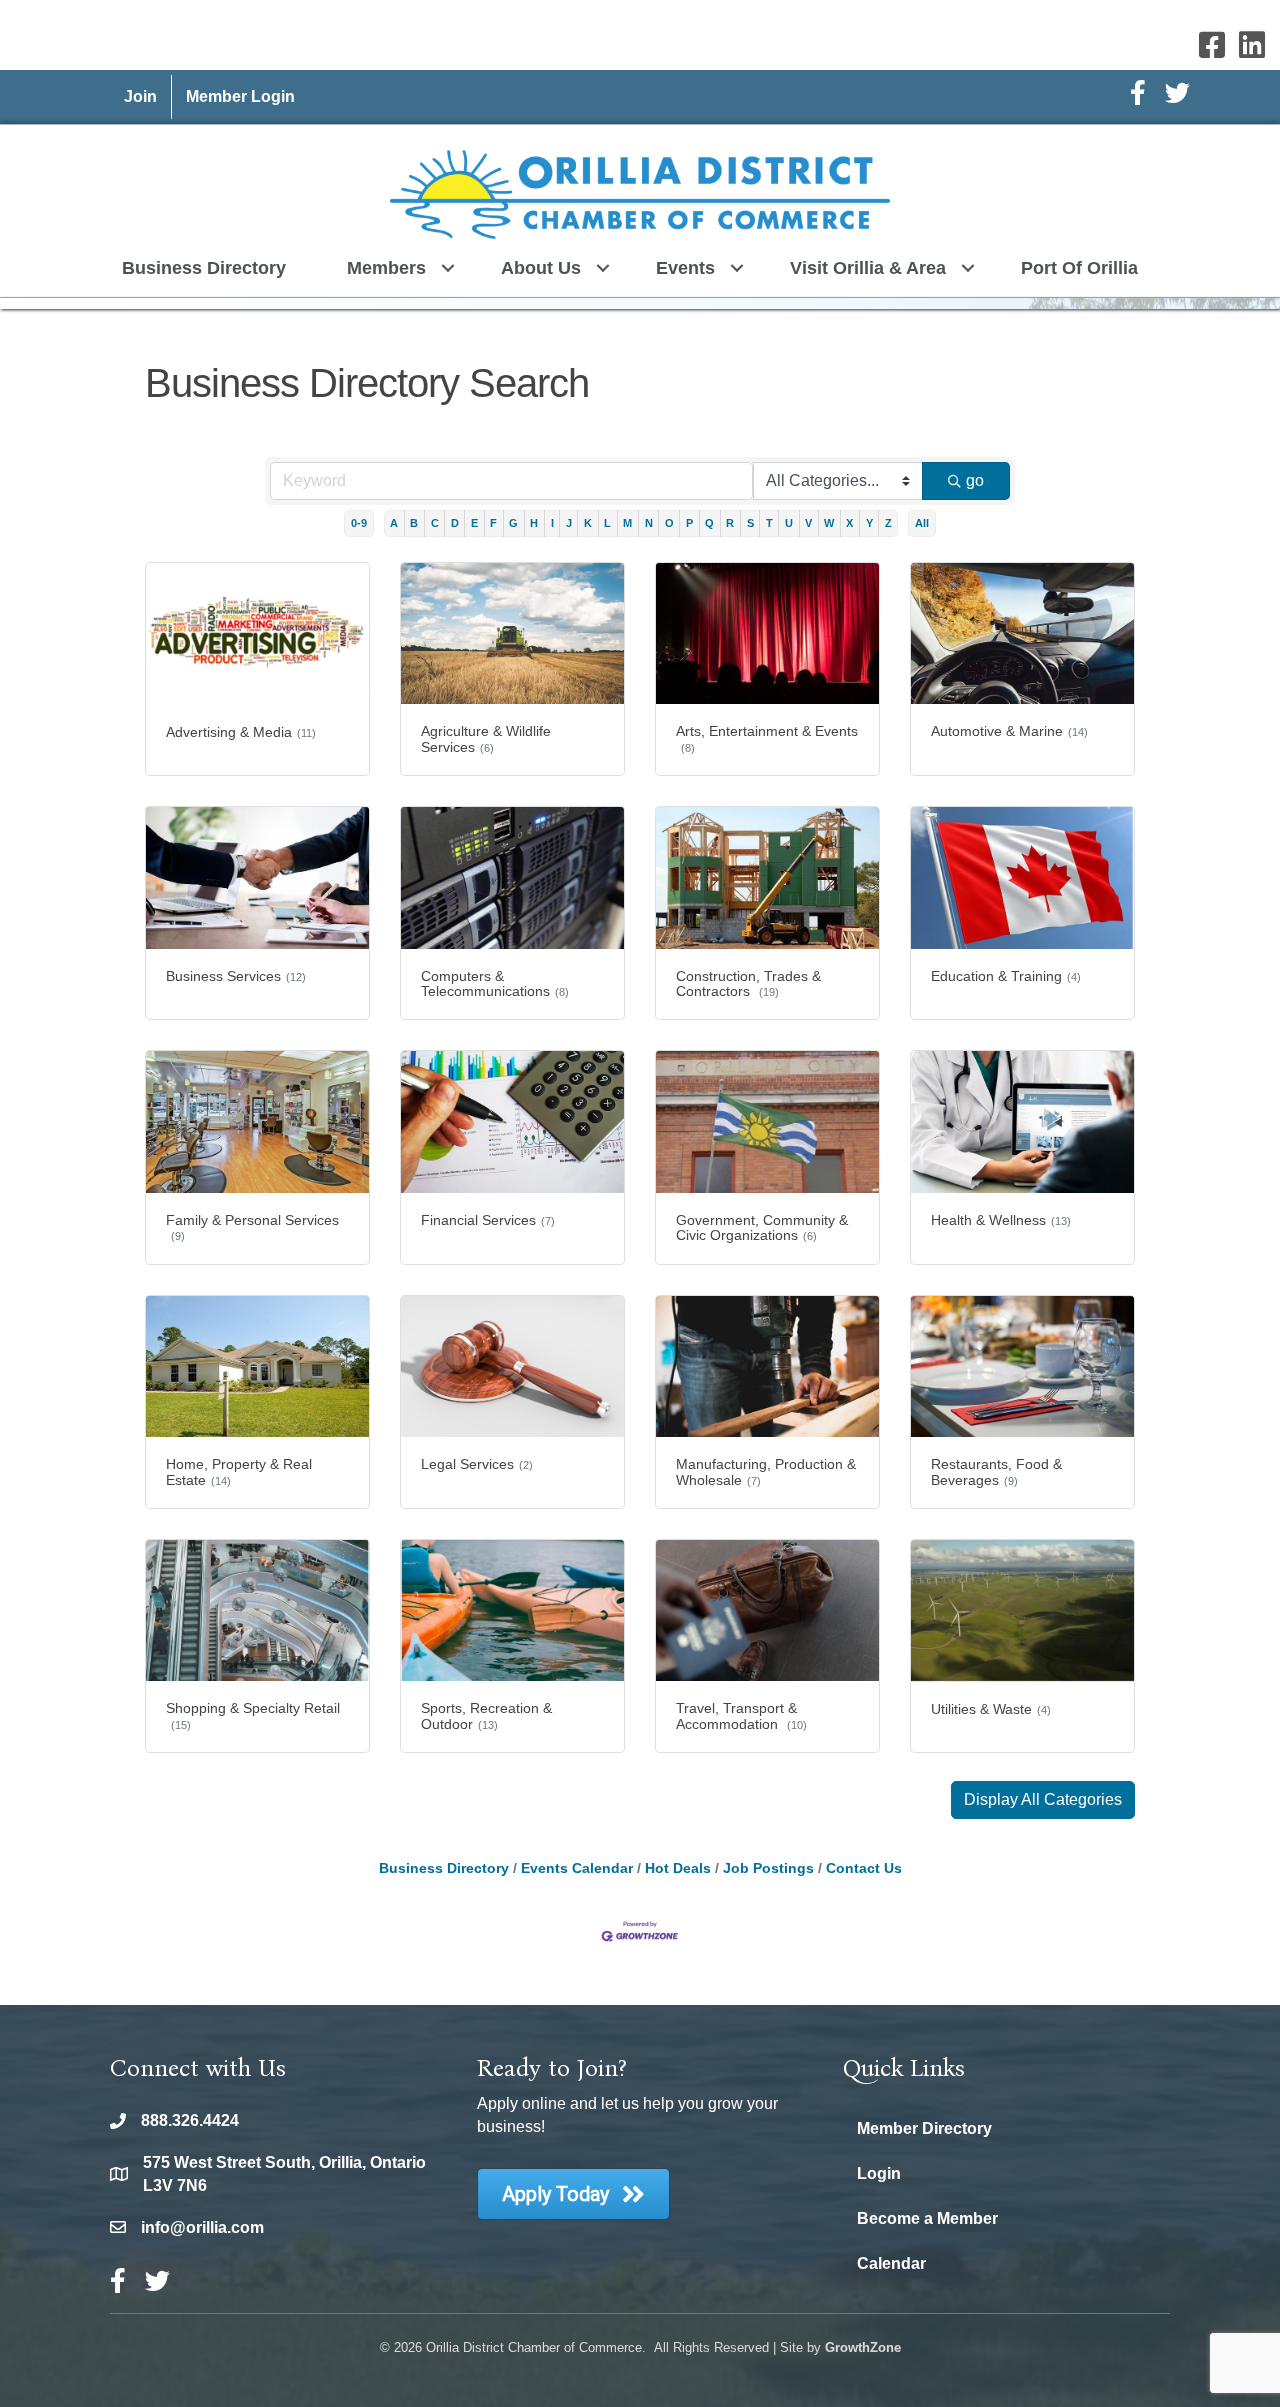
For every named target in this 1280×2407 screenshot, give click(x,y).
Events (685, 268)
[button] (1043, 1800)
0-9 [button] (359, 523)
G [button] (513, 523)
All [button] (922, 523)
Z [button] (888, 523)
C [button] (435, 523)
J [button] (569, 523)
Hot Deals (678, 1868)
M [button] (627, 523)
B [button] (414, 523)
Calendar (891, 2263)
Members (386, 268)
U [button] (789, 523)
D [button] (455, 523)
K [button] (588, 523)
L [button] (607, 523)
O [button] (669, 523)
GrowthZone (863, 2347)
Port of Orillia (1079, 268)
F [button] (493, 523)
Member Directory (924, 2128)
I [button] (552, 523)
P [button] (689, 523)
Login (879, 2173)
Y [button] (869, 523)
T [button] (769, 523)
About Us (541, 268)
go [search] (975, 480)
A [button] (394, 523)
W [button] (829, 523)
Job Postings (768, 1868)
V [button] (808, 523)
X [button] (849, 523)
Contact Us (864, 1868)
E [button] (474, 523)
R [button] (730, 523)
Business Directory (204, 268)
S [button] (750, 523)
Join (140, 96)
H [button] (534, 523)
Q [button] (709, 523)
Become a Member (927, 2218)
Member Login (240, 96)
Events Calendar (577, 1868)
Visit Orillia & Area (868, 268)
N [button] (649, 523)
